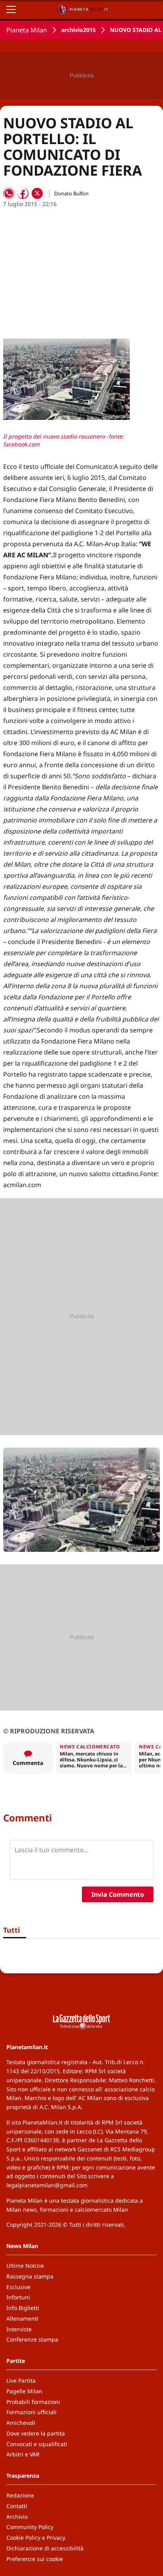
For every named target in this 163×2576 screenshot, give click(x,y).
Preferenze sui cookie (35, 2559)
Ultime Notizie (25, 2266)
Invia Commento (118, 1894)
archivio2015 (79, 30)
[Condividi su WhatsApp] (9, 193)
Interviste (19, 2329)
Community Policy (30, 2527)
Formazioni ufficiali (31, 2412)
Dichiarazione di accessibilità (45, 2548)
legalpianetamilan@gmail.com (47, 2185)
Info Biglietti (23, 2308)
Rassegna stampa (30, 2276)
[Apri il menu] (11, 9)
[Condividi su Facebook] (23, 193)
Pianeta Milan (27, 30)
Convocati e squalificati (37, 2444)
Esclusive (18, 2287)
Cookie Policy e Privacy (36, 2538)
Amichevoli (21, 2423)
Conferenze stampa (32, 2339)
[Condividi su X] (37, 193)
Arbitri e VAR (23, 2454)
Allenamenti (22, 2318)
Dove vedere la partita (36, 2433)
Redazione (20, 2495)
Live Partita (21, 2380)
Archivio (17, 2517)
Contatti (17, 2506)
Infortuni (18, 2297)
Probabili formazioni (33, 2402)
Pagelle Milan (24, 2391)
